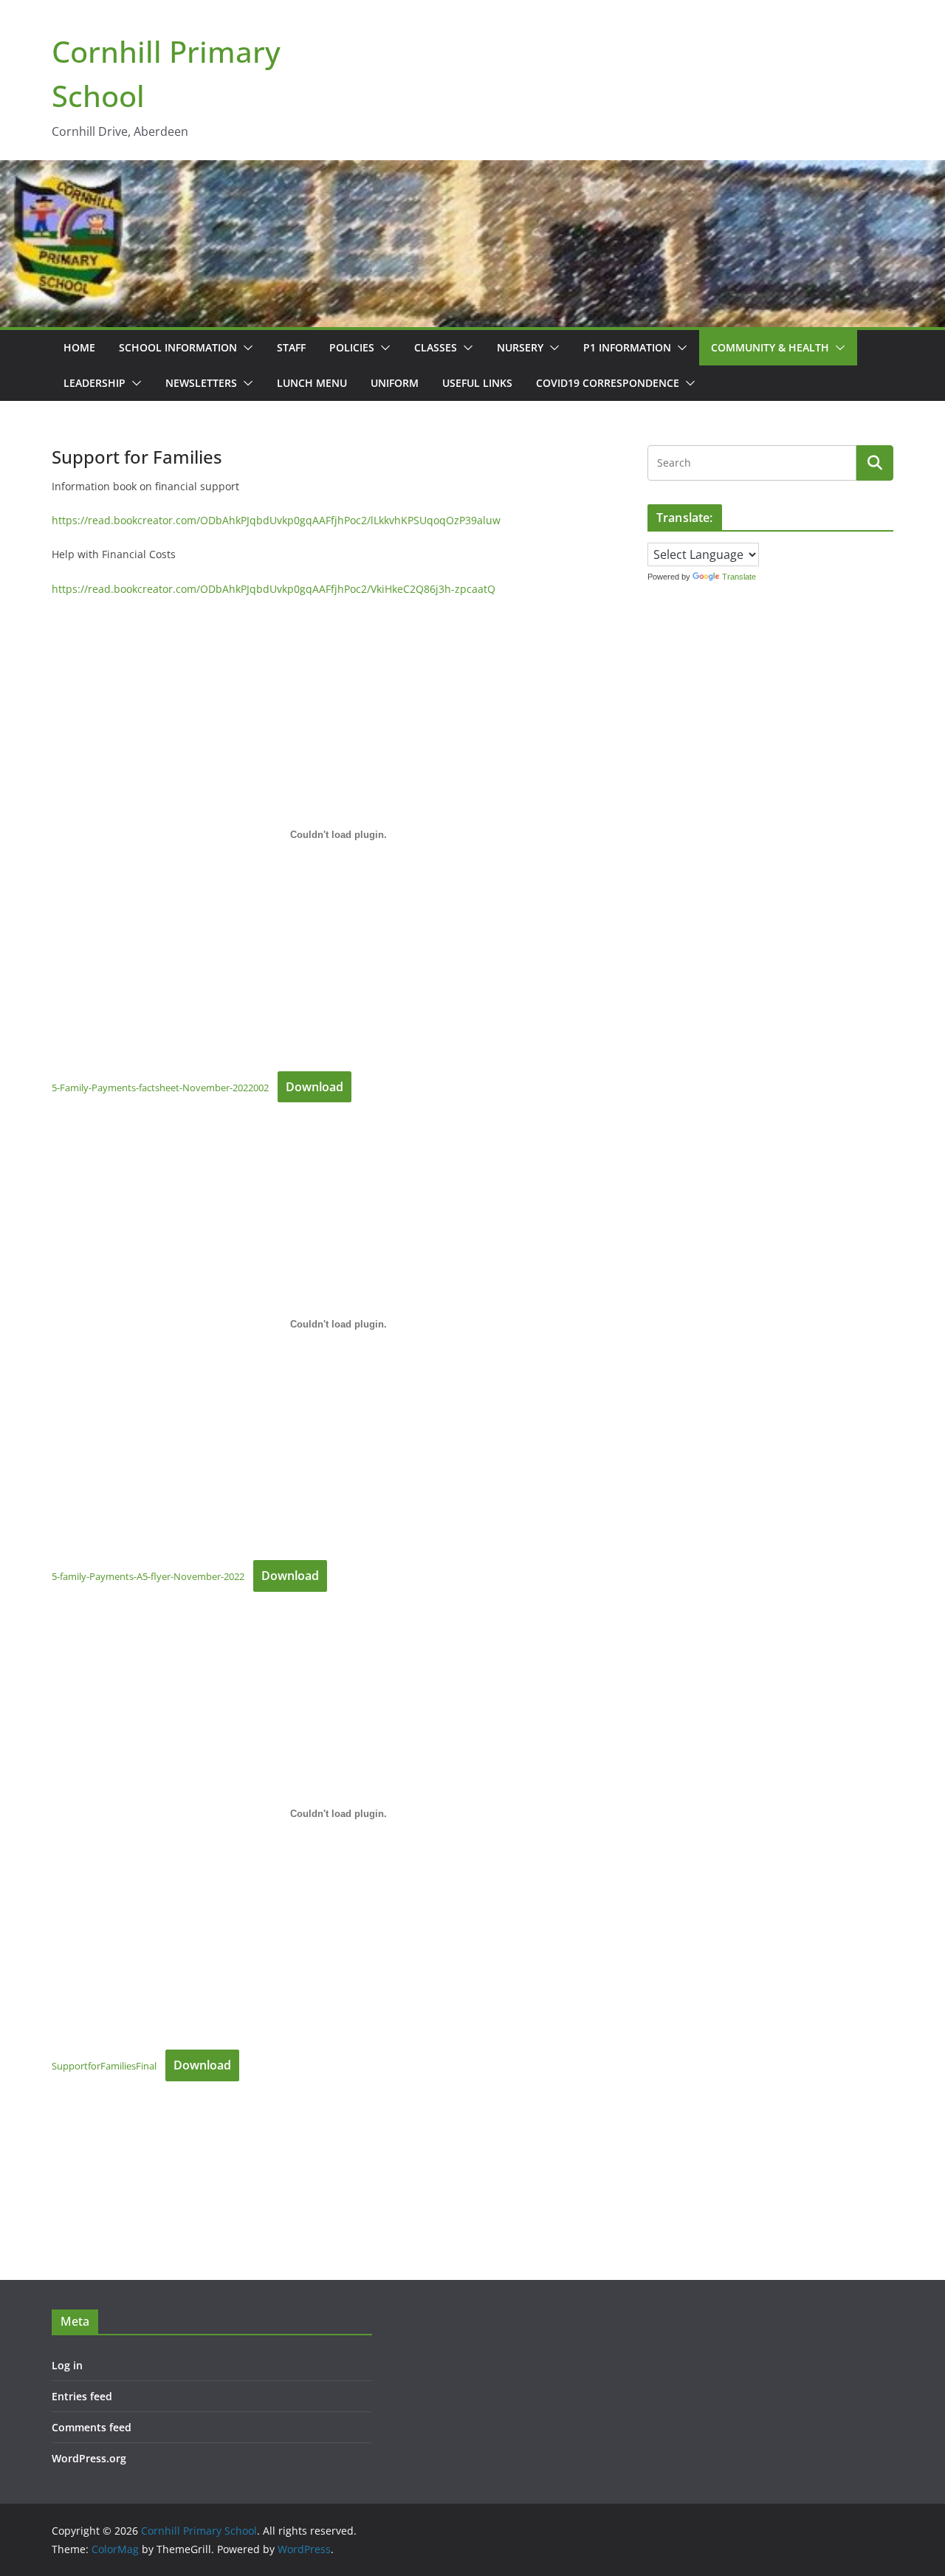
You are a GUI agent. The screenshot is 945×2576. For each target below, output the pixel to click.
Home (79, 347)
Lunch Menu (312, 383)
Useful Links (477, 383)
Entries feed (82, 2396)
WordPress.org (89, 2458)
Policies (352, 347)
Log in (67, 2365)
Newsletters (201, 383)
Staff (291, 347)
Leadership (94, 383)
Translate (739, 577)
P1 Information (627, 347)
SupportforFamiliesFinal (104, 2066)
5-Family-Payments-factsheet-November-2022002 (160, 1088)
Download (315, 1087)
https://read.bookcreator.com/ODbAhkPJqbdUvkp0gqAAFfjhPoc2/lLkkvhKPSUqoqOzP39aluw (276, 520)
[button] (245, 348)
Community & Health (770, 347)
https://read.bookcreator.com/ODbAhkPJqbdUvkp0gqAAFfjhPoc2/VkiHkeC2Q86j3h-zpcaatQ (274, 589)
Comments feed (92, 2427)
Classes (436, 347)
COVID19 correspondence (608, 383)
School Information (178, 347)
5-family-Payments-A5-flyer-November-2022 (148, 1576)
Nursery (520, 347)
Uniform (395, 383)
